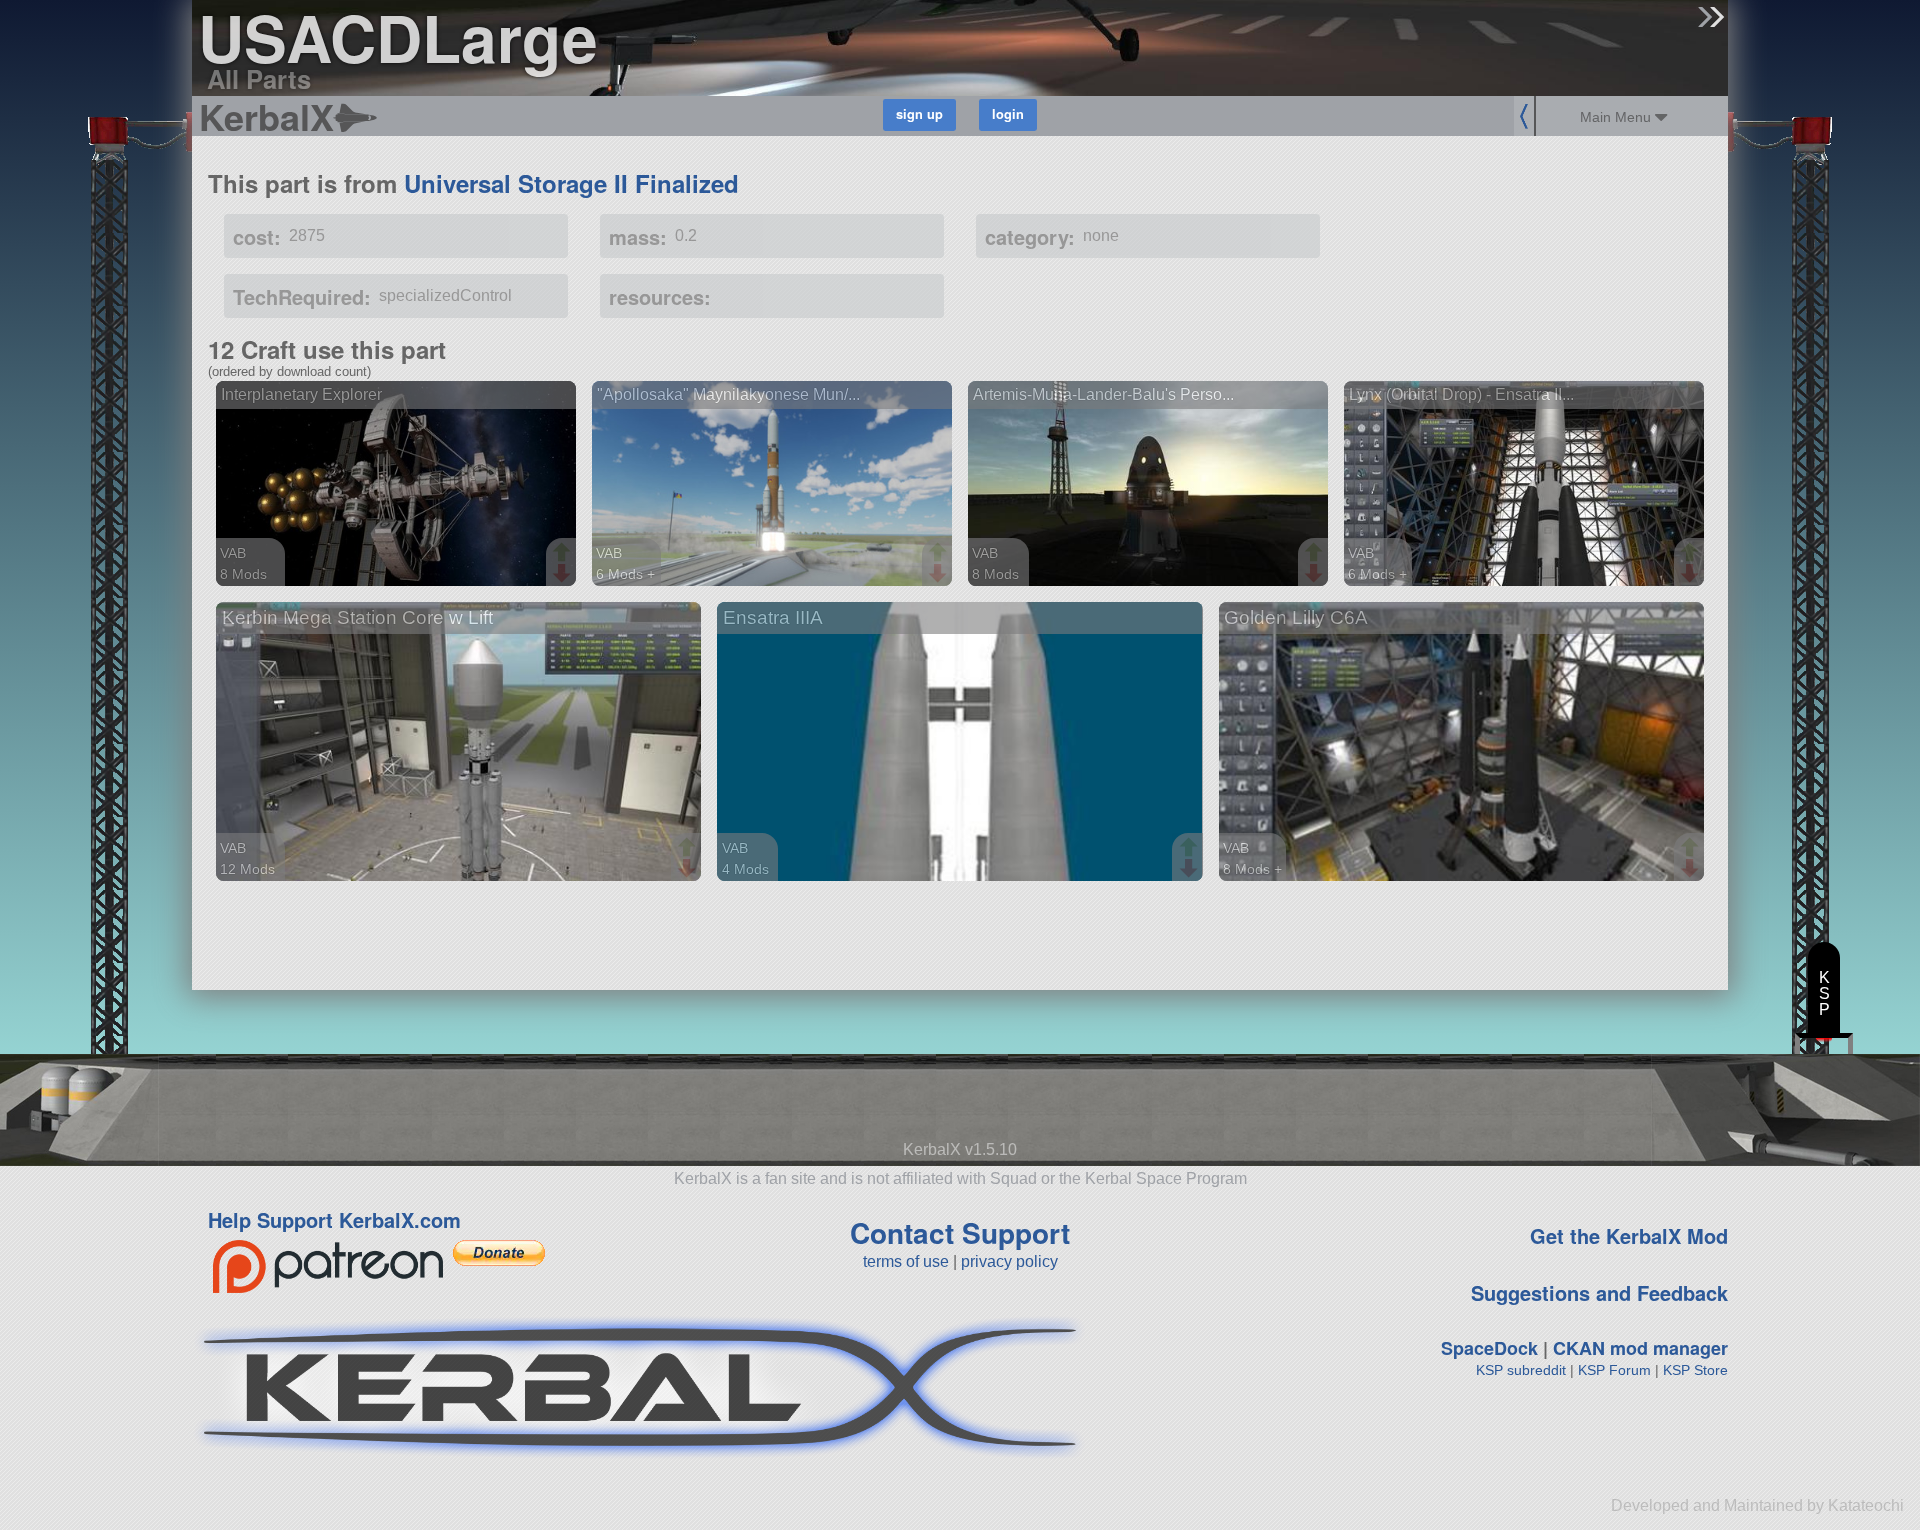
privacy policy (1009, 1261)
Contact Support (960, 1232)
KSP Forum (1614, 1370)
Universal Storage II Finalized (571, 183)
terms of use (906, 1261)
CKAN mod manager (1640, 1348)
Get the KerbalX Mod (1629, 1235)
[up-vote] (564, 554)
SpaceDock (1489, 1348)
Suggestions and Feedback (1599, 1292)
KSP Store (1695, 1370)
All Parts (259, 78)
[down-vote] (564, 574)
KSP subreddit (1521, 1370)
